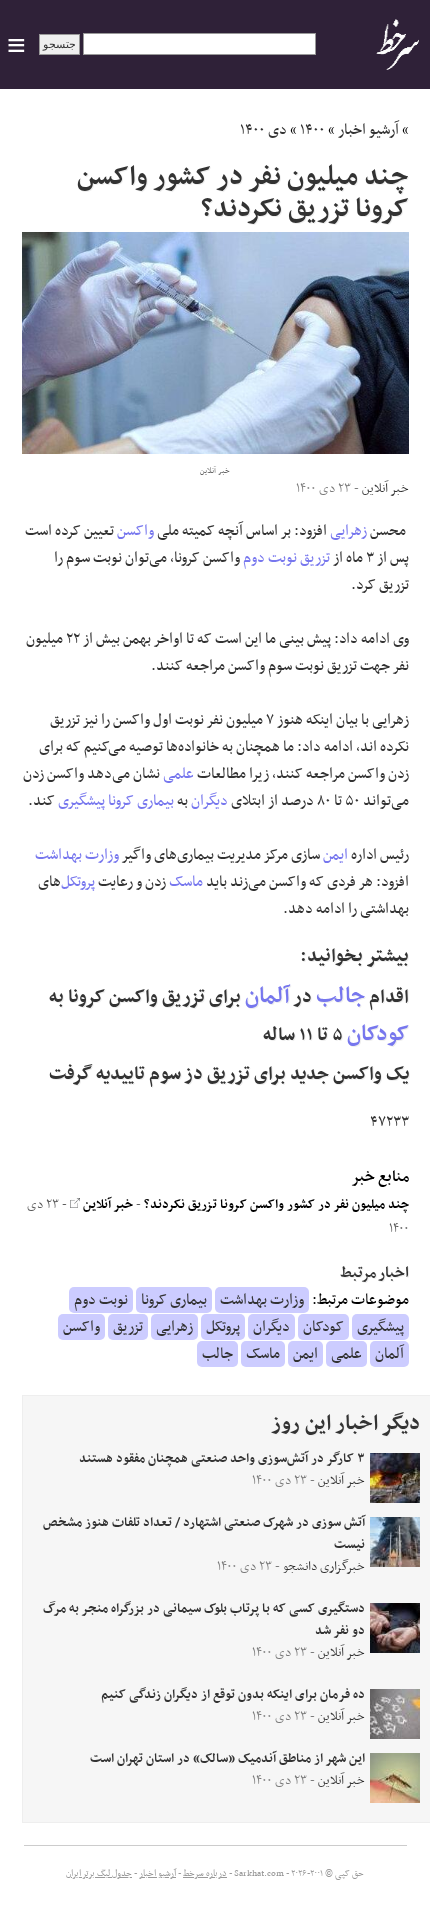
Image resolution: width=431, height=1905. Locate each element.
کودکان (378, 1034)
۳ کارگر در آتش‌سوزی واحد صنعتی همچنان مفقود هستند (222, 1459)
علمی (178, 774)
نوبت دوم (270, 558)
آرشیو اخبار (368, 130)
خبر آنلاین (106, 1205)
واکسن (135, 531)
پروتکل (78, 882)
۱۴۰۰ (312, 130)
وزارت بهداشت (77, 855)
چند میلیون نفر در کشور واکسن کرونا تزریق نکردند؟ (276, 1205)
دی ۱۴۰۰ (263, 130)
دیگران (209, 801)
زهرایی (348, 531)
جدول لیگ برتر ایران (99, 1874)
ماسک (186, 882)
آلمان (267, 996)
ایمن (335, 855)
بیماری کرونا (141, 801)
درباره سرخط (205, 1874)
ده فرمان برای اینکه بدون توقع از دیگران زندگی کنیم (233, 1695)
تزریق (315, 558)
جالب (340, 996)
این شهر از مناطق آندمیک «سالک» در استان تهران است (227, 1759)
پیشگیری (81, 801)
